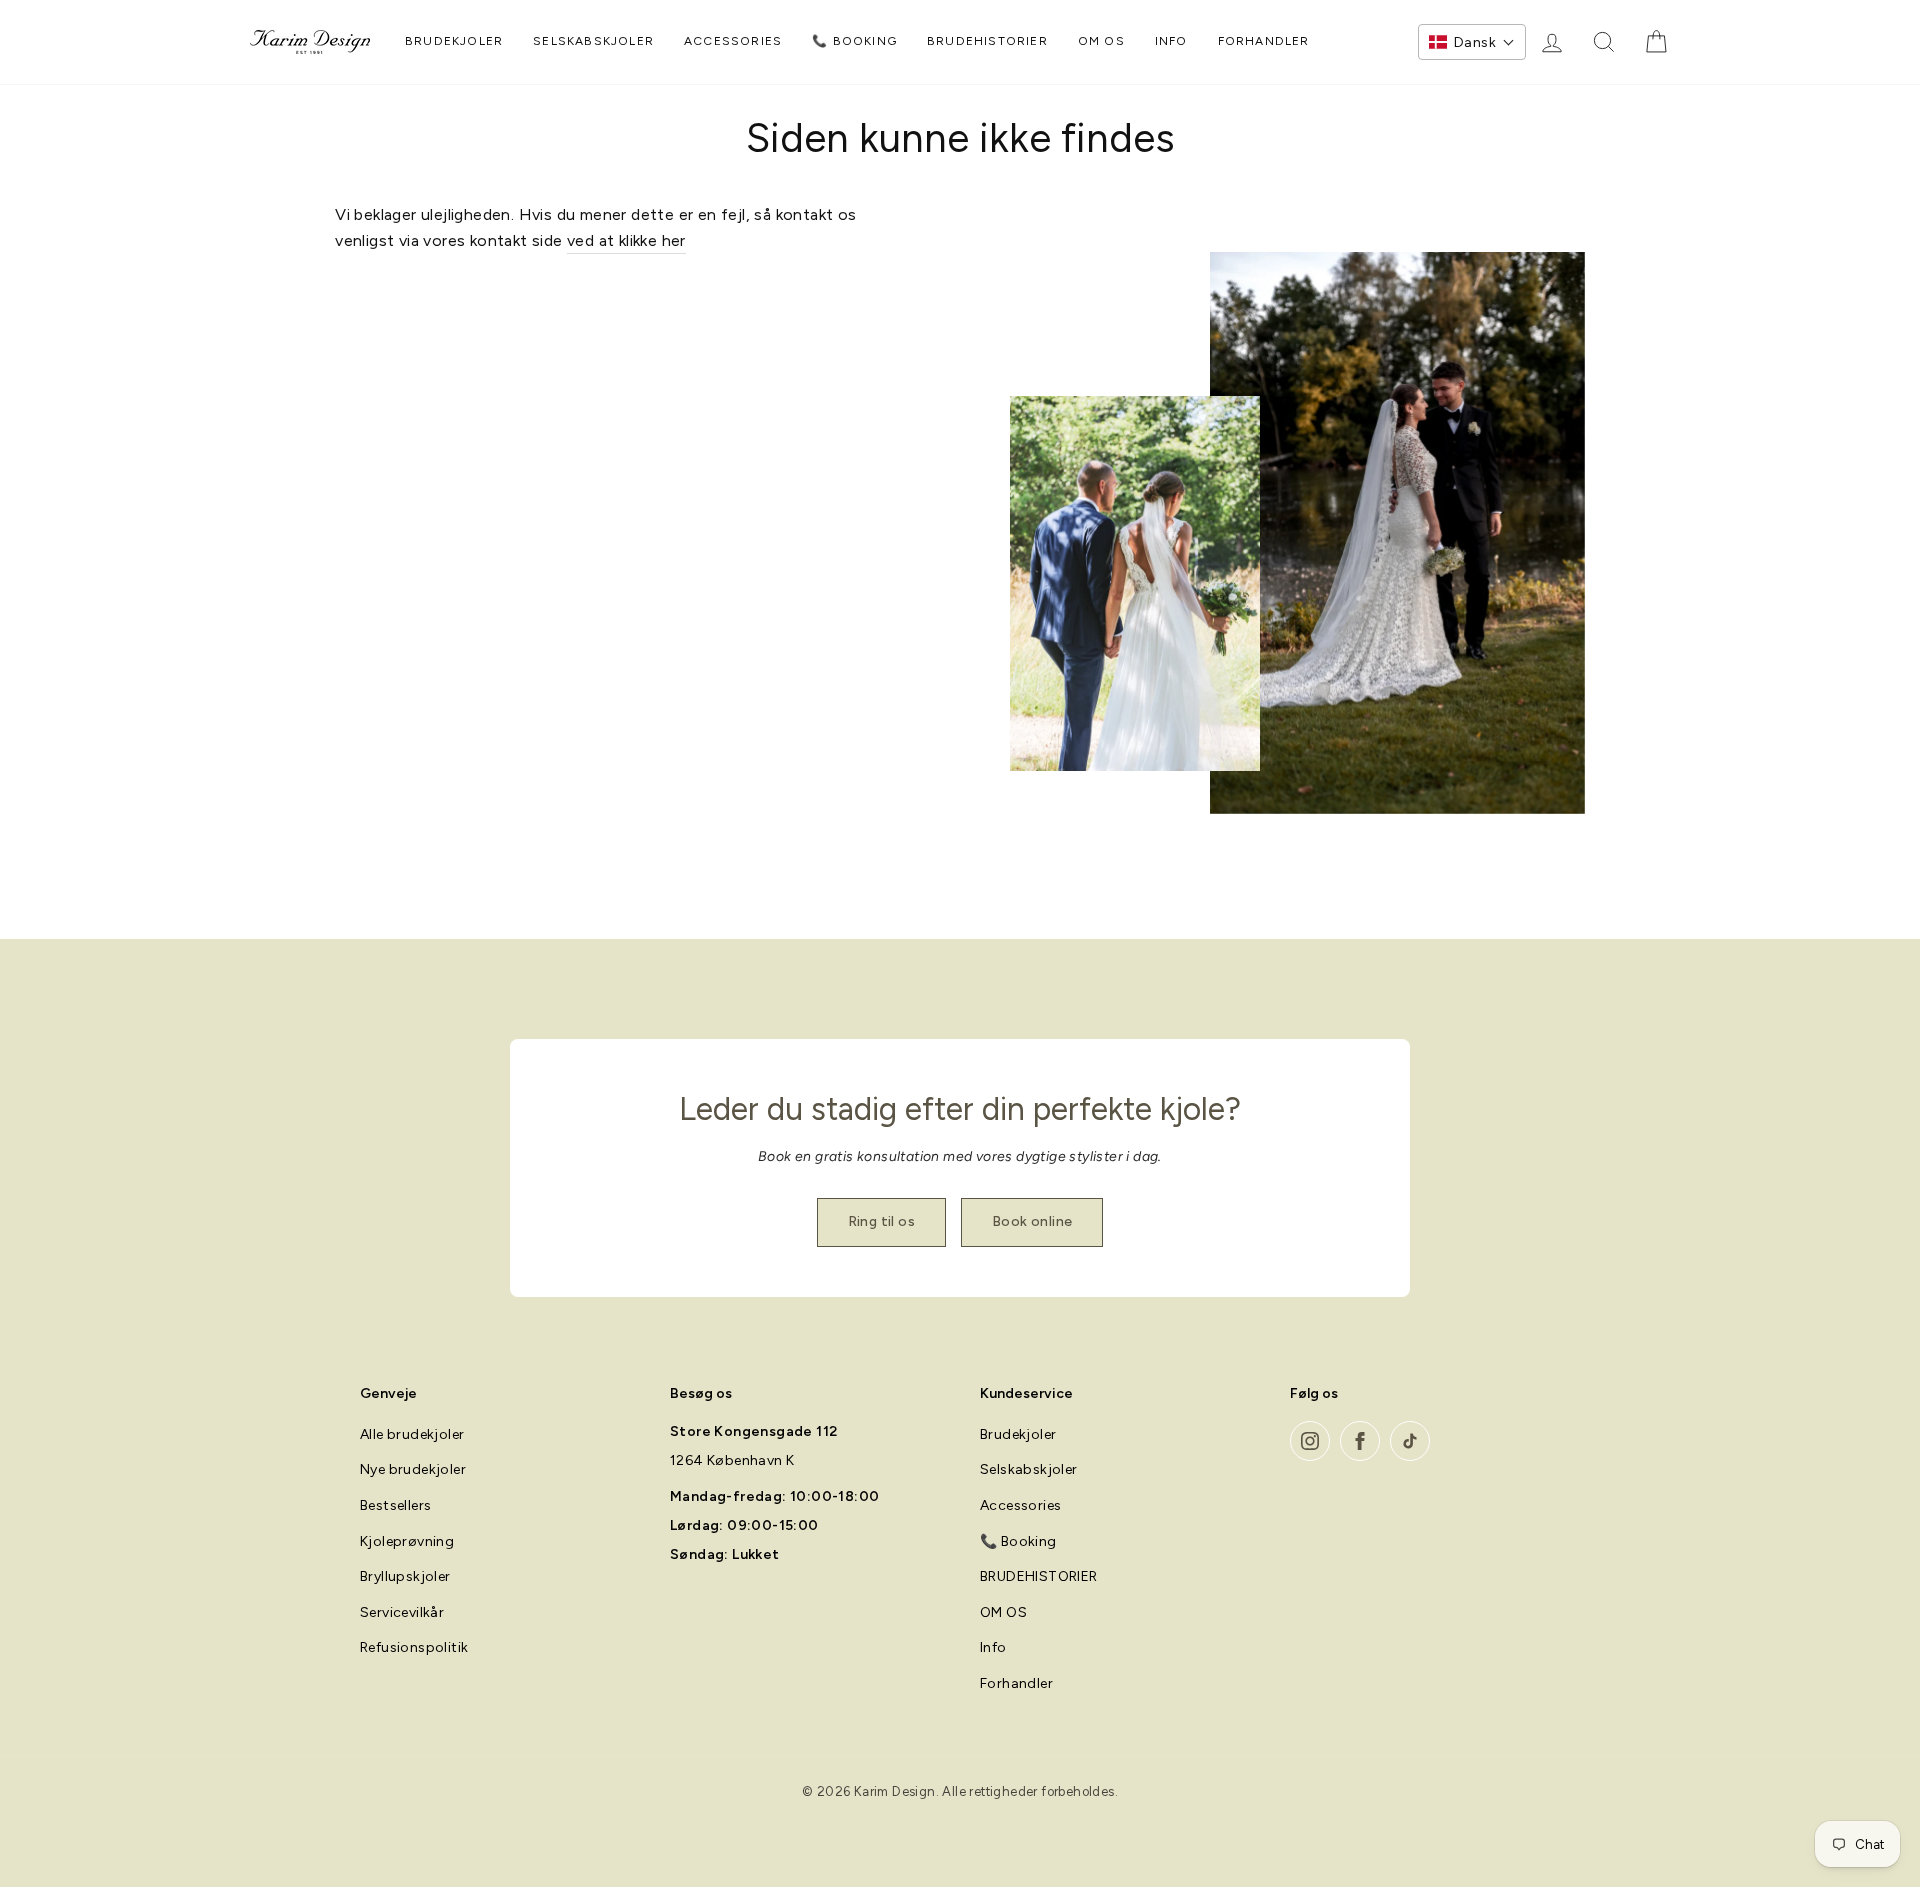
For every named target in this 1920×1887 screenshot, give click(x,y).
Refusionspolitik (414, 1647)
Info (1171, 41)
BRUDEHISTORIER (987, 41)
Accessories (733, 41)
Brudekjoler (454, 41)
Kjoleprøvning (407, 1541)
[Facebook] (1360, 1441)
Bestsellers (395, 1505)
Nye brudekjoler (413, 1469)
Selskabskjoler (593, 41)
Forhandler (1264, 41)
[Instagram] (1310, 1441)
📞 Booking (854, 41)
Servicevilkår (402, 1612)
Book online (1032, 1221)
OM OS (1101, 41)
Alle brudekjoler (412, 1434)
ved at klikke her (626, 240)
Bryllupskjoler (405, 1576)
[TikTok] (1410, 1441)
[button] (1472, 42)
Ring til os (881, 1221)
